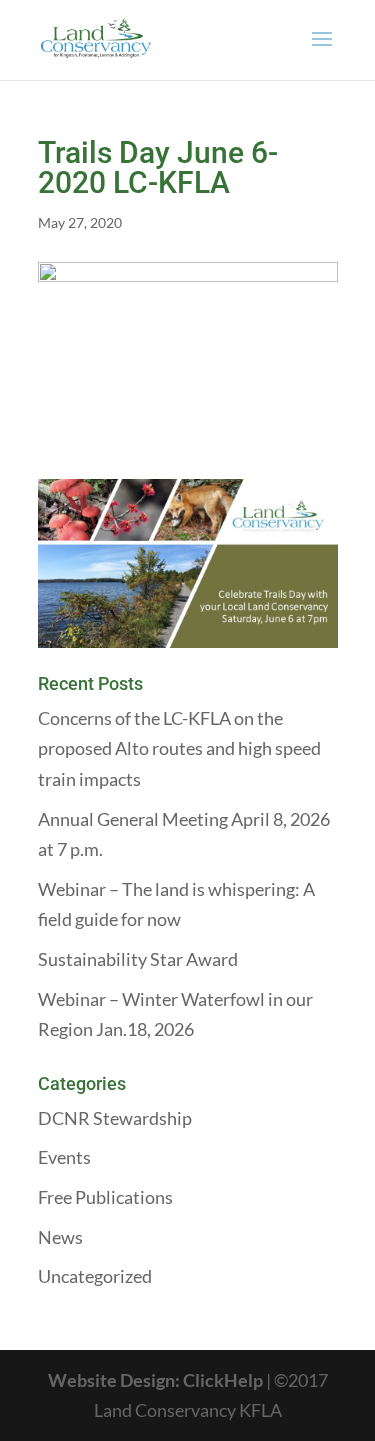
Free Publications (105, 1197)
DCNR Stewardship (115, 1118)
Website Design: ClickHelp (157, 1380)
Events (64, 1157)
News (60, 1237)
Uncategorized (95, 1276)
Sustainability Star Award (138, 959)
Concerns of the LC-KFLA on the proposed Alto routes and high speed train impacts (179, 748)
